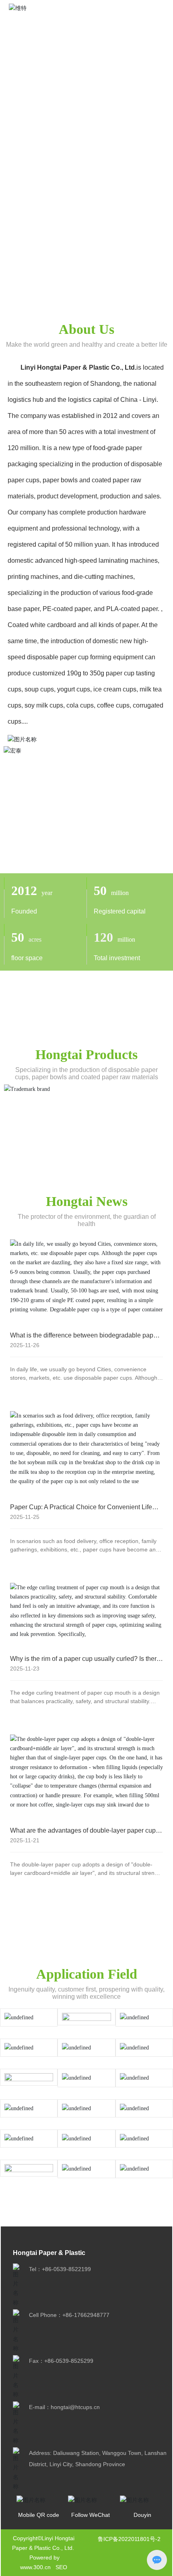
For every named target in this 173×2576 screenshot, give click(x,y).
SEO (61, 2567)
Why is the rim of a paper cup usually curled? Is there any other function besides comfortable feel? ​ (85, 1662)
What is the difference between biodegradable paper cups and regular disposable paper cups (84, 1339)
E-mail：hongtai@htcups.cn (64, 2407)
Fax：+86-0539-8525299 (61, 2361)
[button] (162, 144)
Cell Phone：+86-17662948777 (69, 2315)
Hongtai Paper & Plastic (49, 2253)
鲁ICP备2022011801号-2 (129, 2539)
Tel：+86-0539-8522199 (60, 2269)
